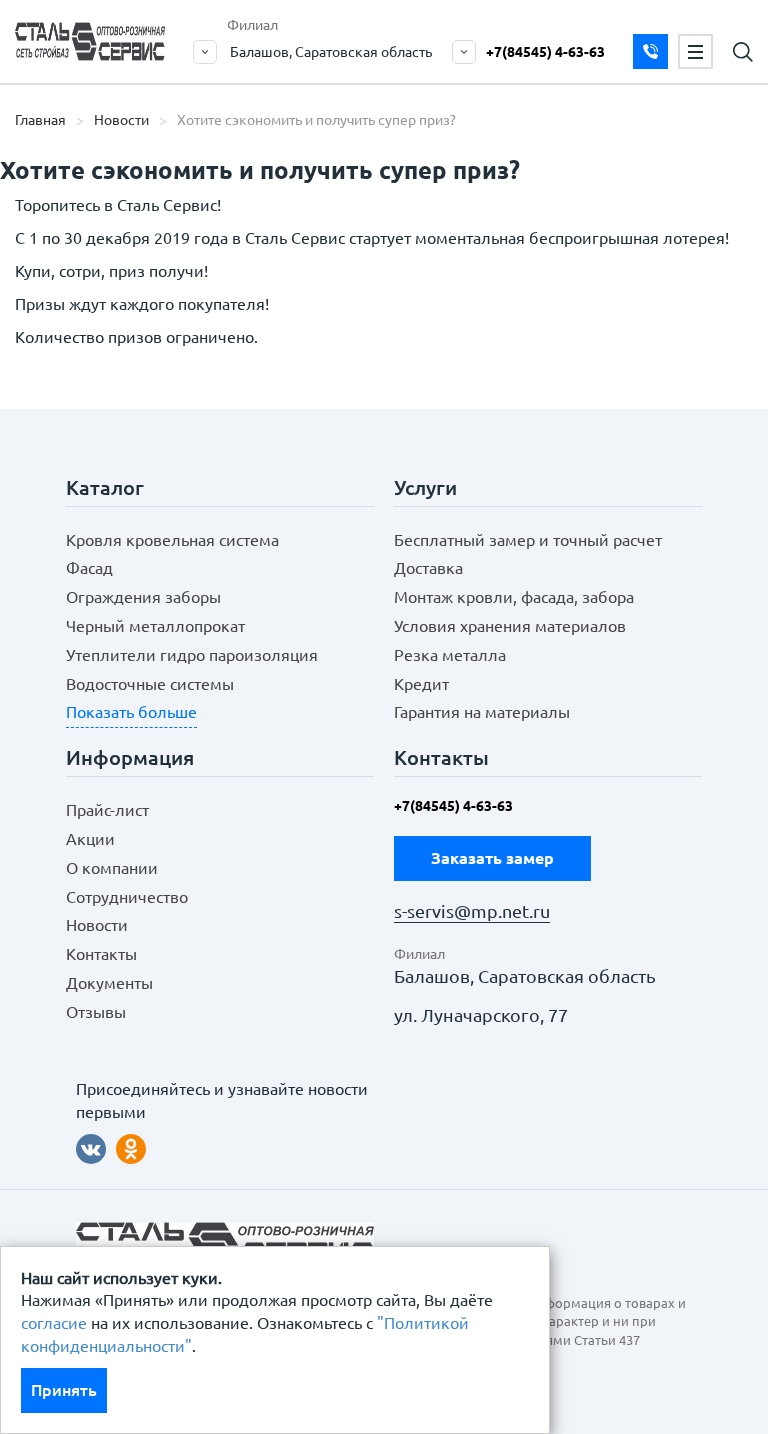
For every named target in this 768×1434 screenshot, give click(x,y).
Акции (90, 839)
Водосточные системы (150, 684)
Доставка (428, 568)
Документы (109, 983)
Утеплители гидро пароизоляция (192, 655)
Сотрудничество (127, 897)
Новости (121, 120)
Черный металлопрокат (155, 626)
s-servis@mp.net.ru (472, 911)
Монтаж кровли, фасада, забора (514, 597)
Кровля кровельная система (172, 540)
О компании (112, 868)
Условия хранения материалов (510, 626)
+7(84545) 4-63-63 (545, 52)
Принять (64, 1390)
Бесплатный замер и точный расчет (528, 540)
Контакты (101, 954)
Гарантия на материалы (482, 712)
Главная (40, 120)
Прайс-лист (107, 810)
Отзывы (96, 1012)
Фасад (89, 568)
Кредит (421, 684)
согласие (54, 1323)
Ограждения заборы (143, 597)
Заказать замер (650, 51)
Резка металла (450, 655)
